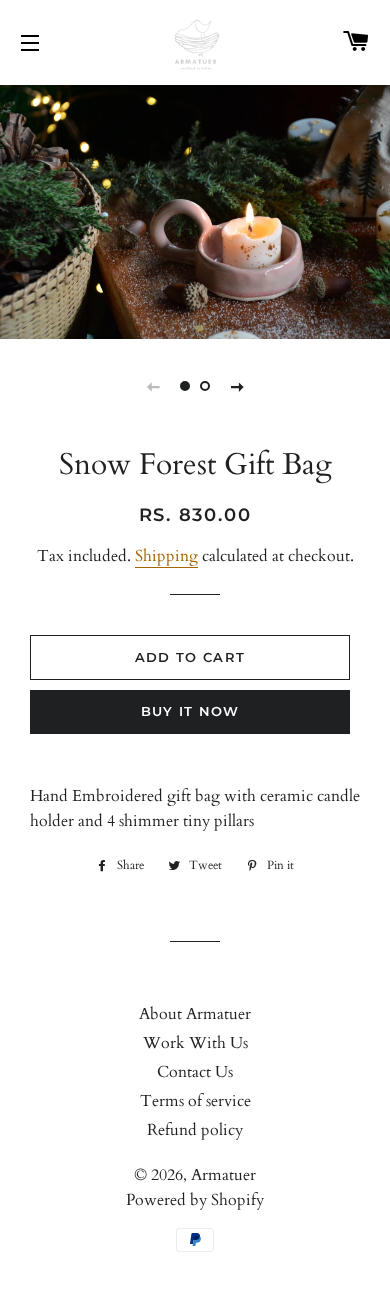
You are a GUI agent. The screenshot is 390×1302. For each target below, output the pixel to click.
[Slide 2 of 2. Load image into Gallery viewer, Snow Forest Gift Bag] (205, 386)
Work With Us (195, 1043)
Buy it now (190, 711)
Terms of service (195, 1101)
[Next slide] (237, 386)
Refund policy (195, 1130)
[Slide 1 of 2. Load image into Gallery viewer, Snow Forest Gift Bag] (185, 386)
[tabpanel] (195, 209)
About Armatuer (195, 1014)
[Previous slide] (153, 386)
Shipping (166, 556)
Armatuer (223, 1175)
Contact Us (195, 1072)
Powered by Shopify (195, 1200)
